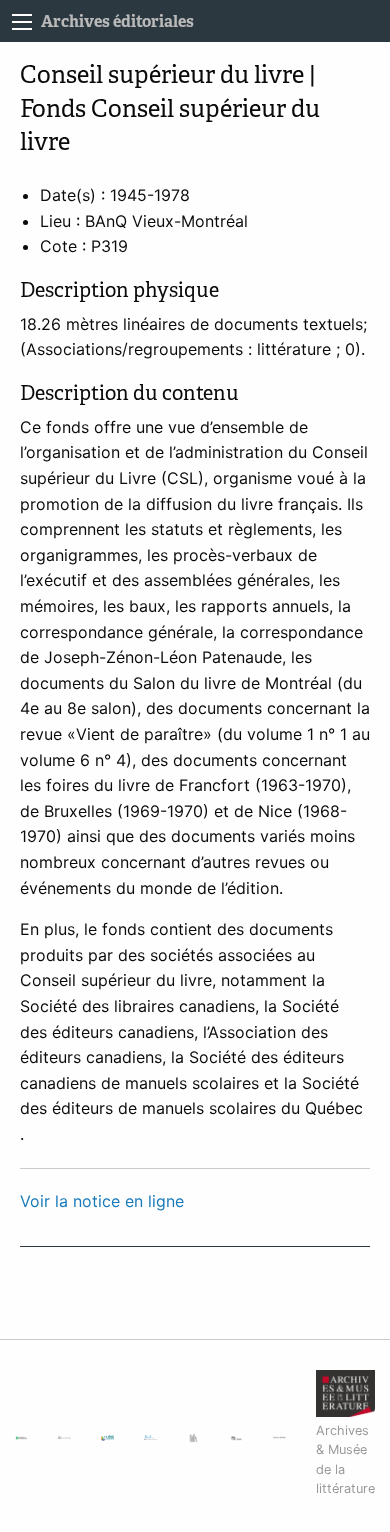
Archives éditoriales (117, 21)
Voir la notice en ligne (102, 1201)
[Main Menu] (22, 22)
